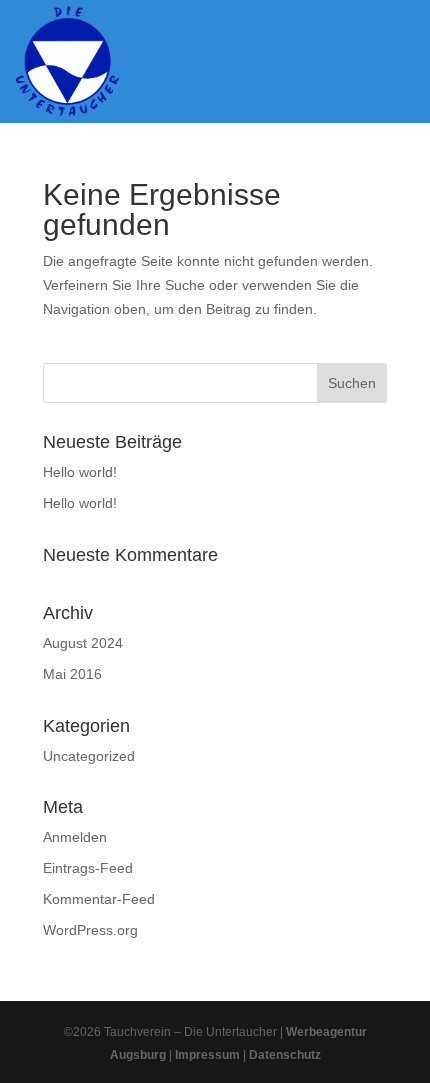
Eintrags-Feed (88, 868)
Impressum (207, 1055)
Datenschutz (285, 1055)
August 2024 (83, 643)
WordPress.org (90, 930)
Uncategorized (89, 756)
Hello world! (80, 472)
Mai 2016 (72, 674)
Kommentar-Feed (99, 899)
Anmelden (75, 837)
